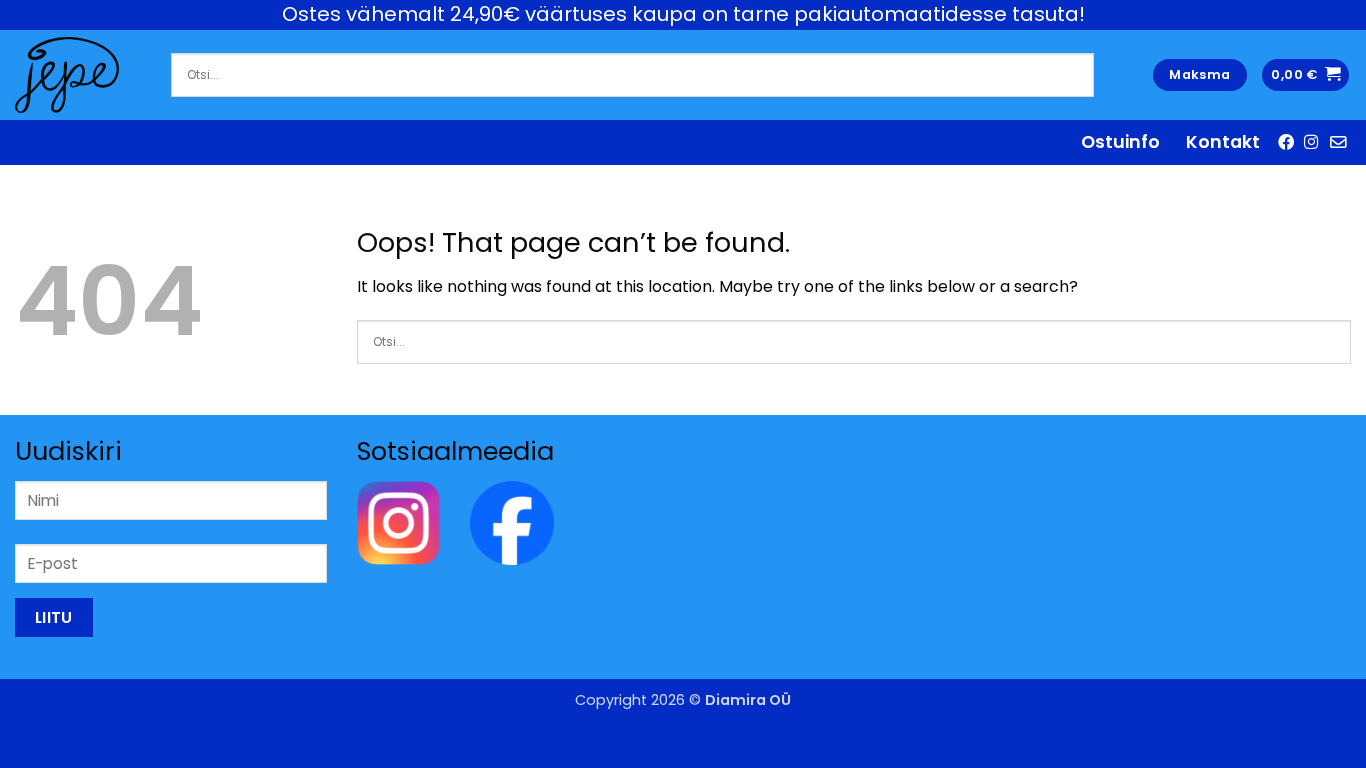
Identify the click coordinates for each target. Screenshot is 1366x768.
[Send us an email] (1338, 142)
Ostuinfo (1120, 142)
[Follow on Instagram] (1312, 142)
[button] (1305, 75)
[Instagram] (399, 522)
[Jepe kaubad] (78, 75)
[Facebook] (512, 522)
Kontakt (1223, 142)
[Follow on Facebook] (1286, 142)
